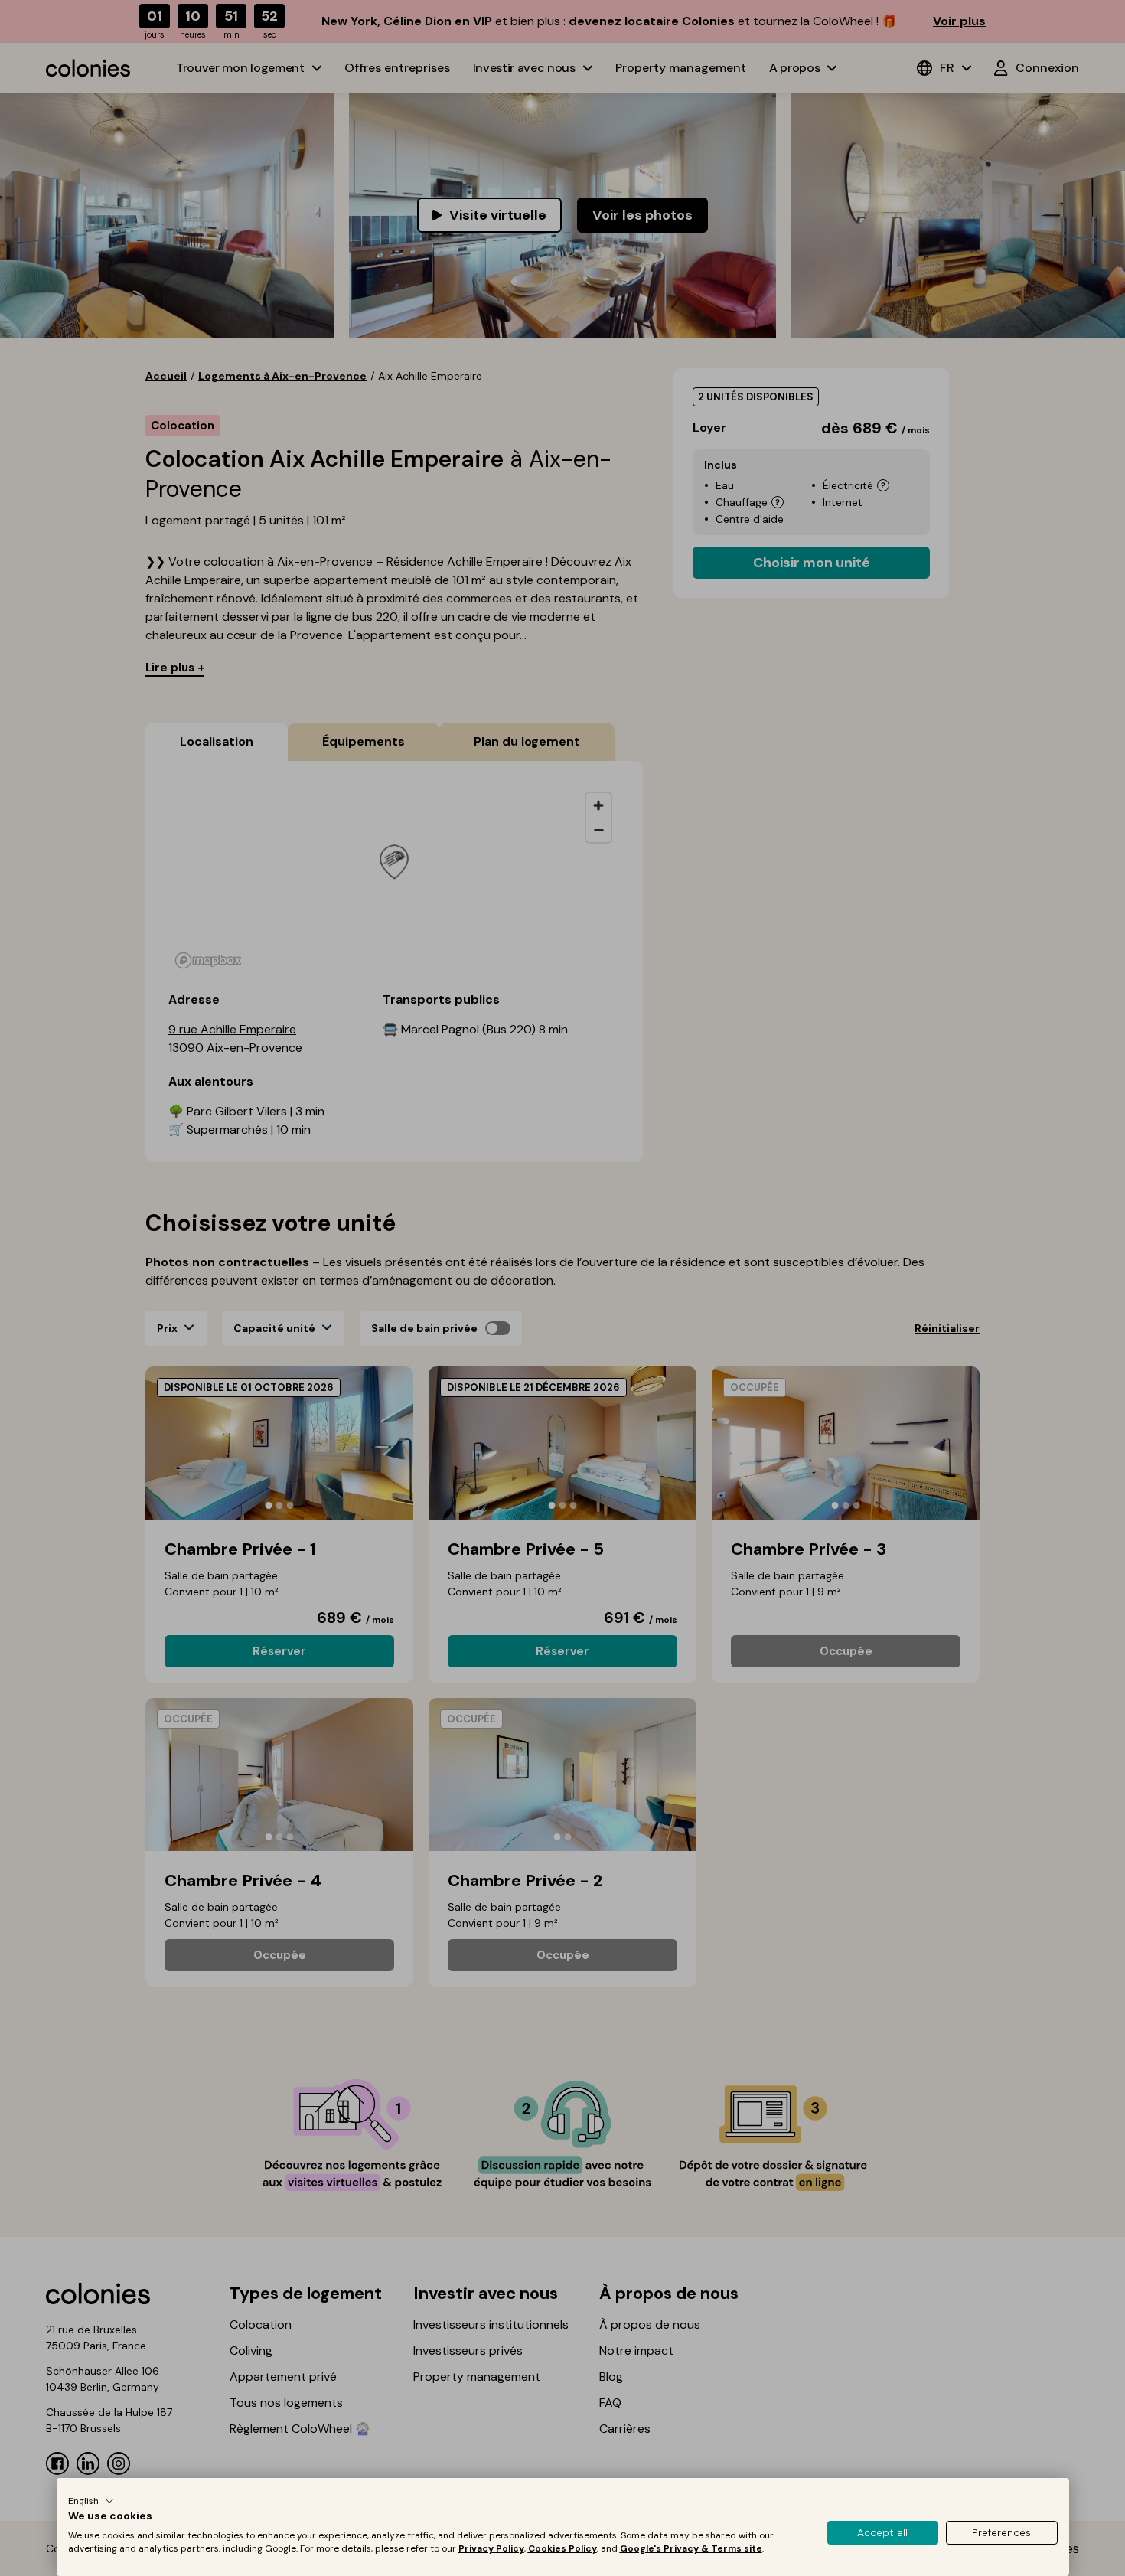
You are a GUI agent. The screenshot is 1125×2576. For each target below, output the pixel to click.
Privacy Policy (491, 2548)
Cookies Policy (562, 2548)
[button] (91, 2501)
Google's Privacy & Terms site (691, 2548)
